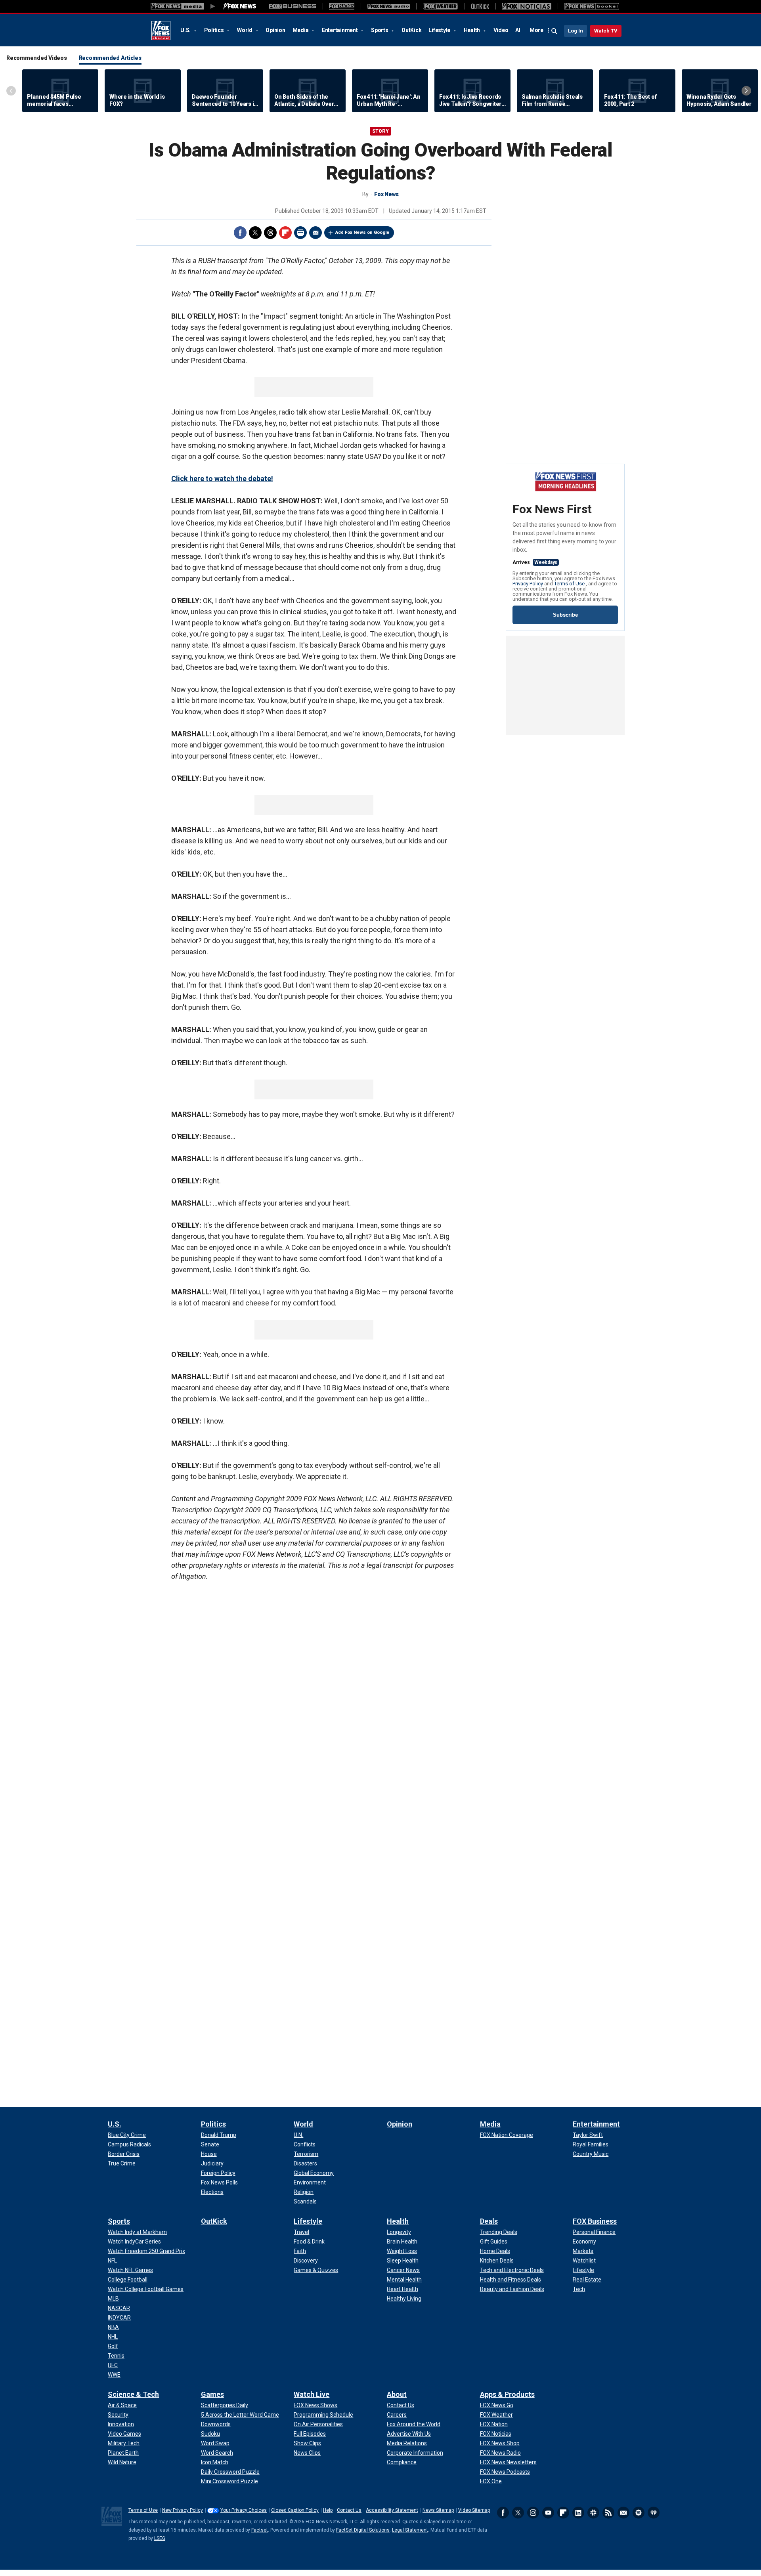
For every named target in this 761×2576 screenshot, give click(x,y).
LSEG (160, 2538)
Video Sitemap (474, 2510)
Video (501, 30)
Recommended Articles (110, 58)
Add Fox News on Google (362, 232)
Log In (576, 31)
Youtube (548, 2513)
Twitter (255, 233)
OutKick (411, 30)
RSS (608, 2513)
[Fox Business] (293, 6)
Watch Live (312, 2394)
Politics (215, 30)
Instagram (533, 2513)
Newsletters (623, 2513)
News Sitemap (438, 2510)
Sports (380, 30)
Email (315, 233)
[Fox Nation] (342, 6)
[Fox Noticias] (527, 6)
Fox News (161, 31)
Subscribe (565, 615)
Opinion (275, 30)
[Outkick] (480, 6)
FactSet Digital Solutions (363, 2530)
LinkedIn (578, 2513)
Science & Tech (133, 2394)
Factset (260, 2530)
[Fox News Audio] (388, 6)
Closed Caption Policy (295, 2510)
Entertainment (340, 30)
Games (212, 2394)
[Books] (592, 6)
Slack (593, 2513)
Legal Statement (410, 2530)
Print (300, 233)
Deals (489, 2221)
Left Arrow (11, 91)
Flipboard (285, 233)
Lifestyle (440, 30)
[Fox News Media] (240, 6)
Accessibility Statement (392, 2510)
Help (328, 2510)
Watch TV (606, 31)
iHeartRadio (654, 2513)
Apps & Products (507, 2394)
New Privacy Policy (183, 2510)
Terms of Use (570, 584)
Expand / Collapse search (554, 31)
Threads (270, 233)
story (380, 131)
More (536, 30)
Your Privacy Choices (244, 2510)
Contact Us (349, 2510)
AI (518, 30)
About (397, 2394)
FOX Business (595, 2221)
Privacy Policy (528, 584)
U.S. (186, 30)
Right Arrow (746, 91)
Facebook (240, 233)
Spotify (639, 2513)
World (245, 30)
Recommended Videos (37, 58)
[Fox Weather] (440, 6)
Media (301, 30)
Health (472, 30)
